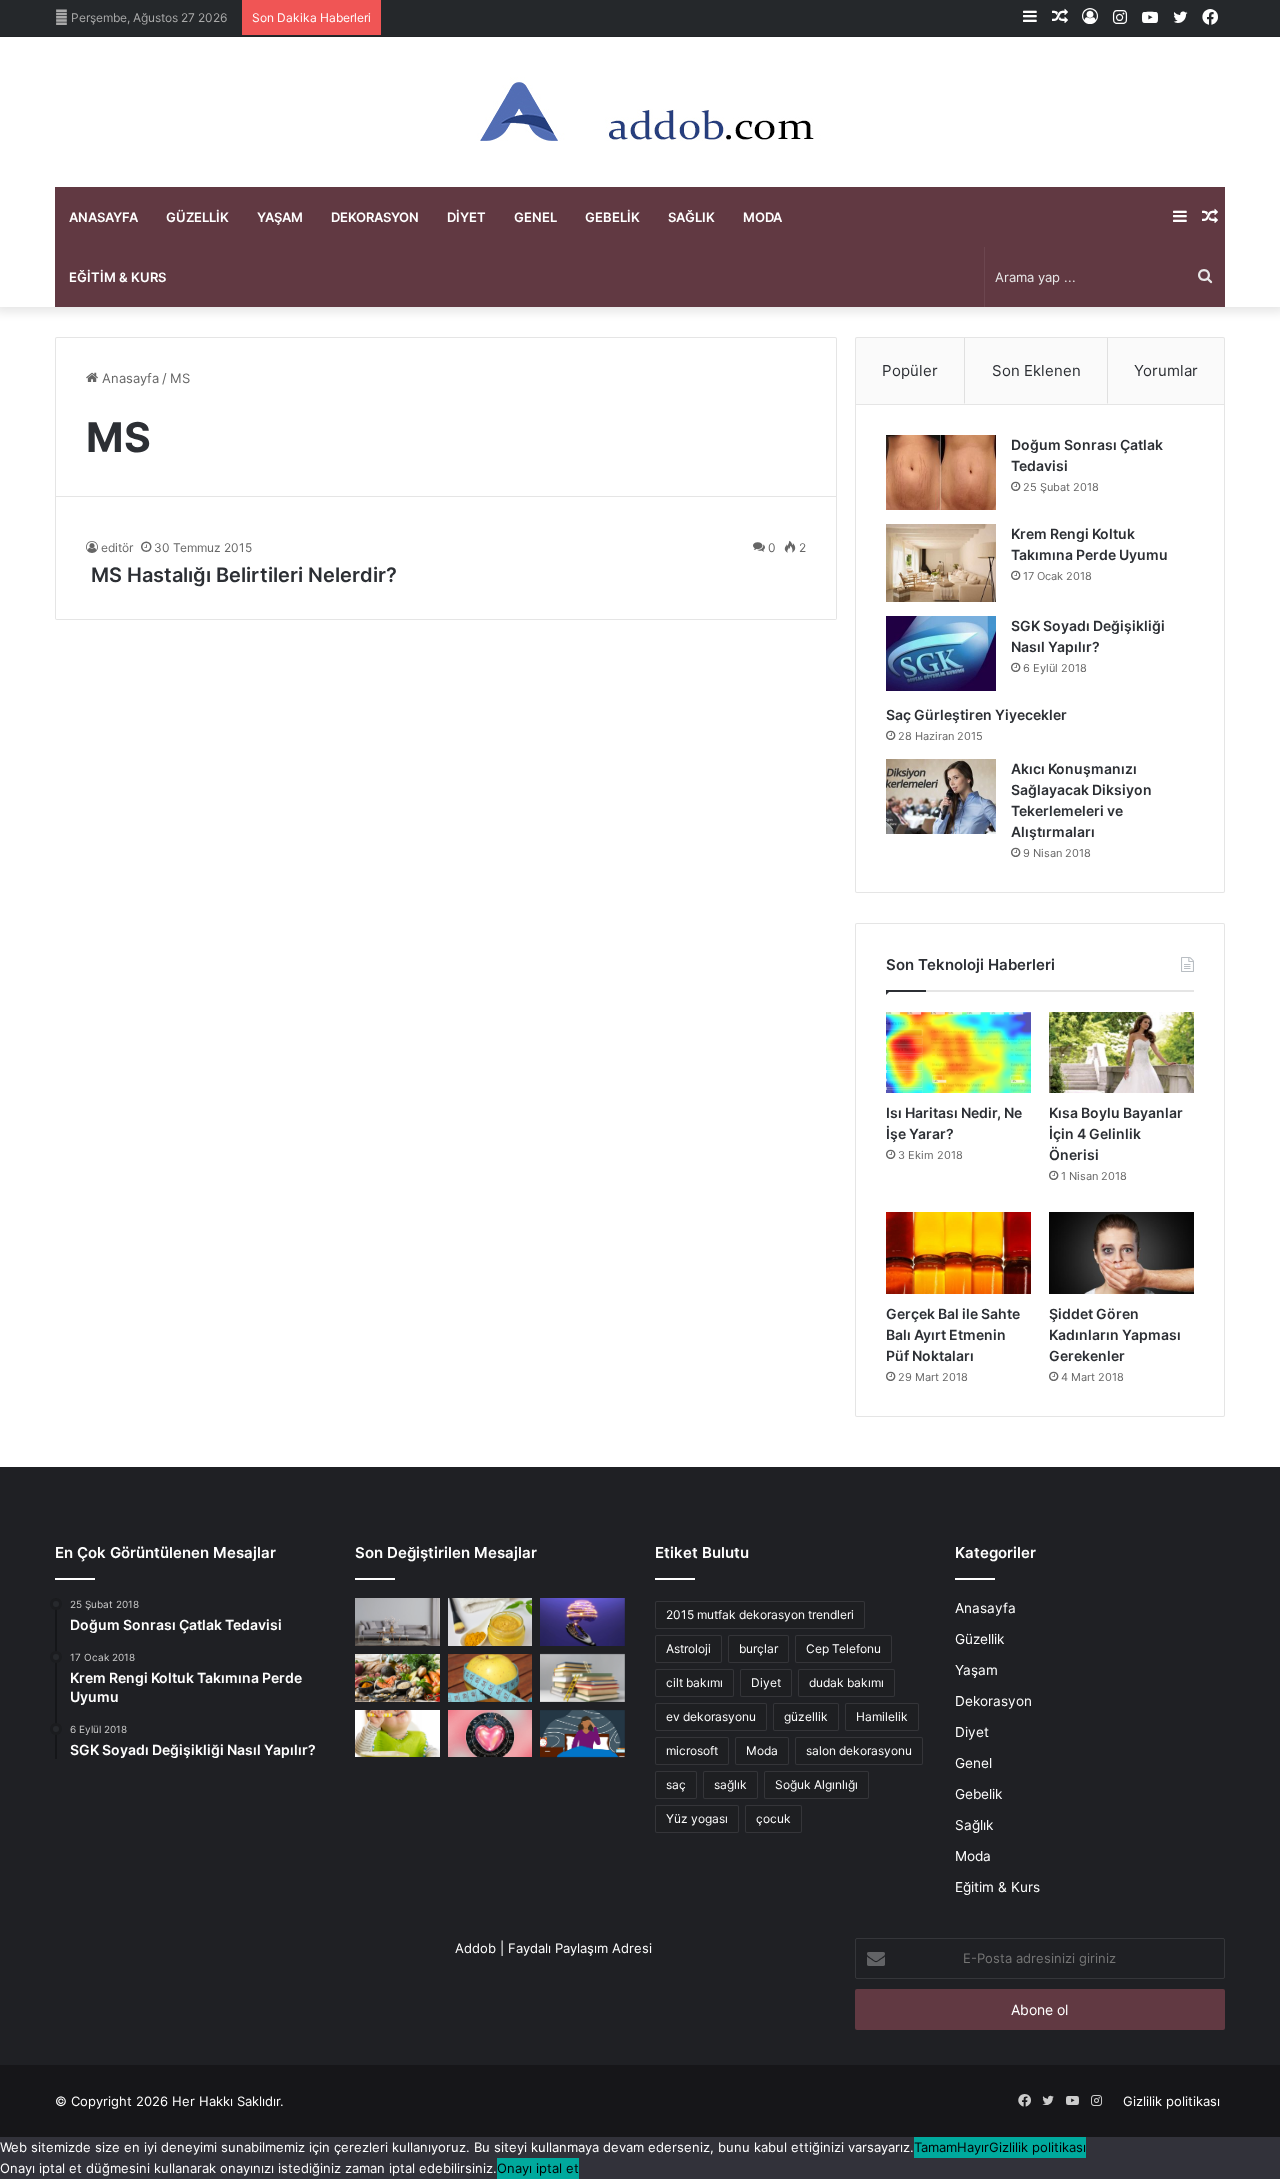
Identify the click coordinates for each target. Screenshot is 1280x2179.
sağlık (730, 1784)
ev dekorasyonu (711, 1716)
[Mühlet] (640, 112)
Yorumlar (1166, 370)
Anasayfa (103, 217)
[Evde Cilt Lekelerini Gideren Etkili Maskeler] (490, 1622)
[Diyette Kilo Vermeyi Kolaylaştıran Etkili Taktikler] (490, 1678)
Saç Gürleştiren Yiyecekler (978, 714)
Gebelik (612, 217)
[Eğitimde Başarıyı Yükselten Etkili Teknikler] (582, 1678)
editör (117, 547)
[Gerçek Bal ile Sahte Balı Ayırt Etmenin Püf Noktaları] (958, 1253)
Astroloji (688, 1648)
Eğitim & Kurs (117, 277)
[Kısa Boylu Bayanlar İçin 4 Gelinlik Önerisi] (1121, 1053)
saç (676, 1784)
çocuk (773, 1818)
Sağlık (691, 217)
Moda (762, 217)
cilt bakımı (694, 1682)
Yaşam (280, 217)
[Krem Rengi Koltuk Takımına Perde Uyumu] (941, 563)
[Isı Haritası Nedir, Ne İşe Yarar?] (958, 1053)
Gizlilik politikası (1171, 2101)
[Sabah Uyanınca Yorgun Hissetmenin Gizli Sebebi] (582, 1734)
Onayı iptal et (538, 2168)
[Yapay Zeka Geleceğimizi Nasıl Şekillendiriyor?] (582, 1622)
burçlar (758, 1648)
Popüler (910, 370)
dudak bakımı (846, 1682)
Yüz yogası (697, 1818)
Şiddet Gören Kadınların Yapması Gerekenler (1115, 1334)
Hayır (973, 2147)
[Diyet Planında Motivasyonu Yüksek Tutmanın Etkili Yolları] (397, 1678)
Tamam (935, 2147)
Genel (535, 217)
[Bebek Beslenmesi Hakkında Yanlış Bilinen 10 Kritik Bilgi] (397, 1734)
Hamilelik (882, 1716)
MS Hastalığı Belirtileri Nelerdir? (241, 575)
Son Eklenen (1036, 370)
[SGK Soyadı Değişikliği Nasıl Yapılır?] (941, 653)
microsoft (692, 1750)
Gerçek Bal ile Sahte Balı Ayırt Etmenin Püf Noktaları (953, 1334)
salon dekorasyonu (859, 1750)
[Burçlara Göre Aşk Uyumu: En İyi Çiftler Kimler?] (490, 1734)
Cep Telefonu (843, 1648)
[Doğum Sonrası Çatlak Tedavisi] (941, 472)
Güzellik (197, 217)
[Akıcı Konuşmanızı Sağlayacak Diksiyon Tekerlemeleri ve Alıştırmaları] (941, 796)
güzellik (806, 1716)
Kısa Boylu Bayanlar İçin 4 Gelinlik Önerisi (1116, 1133)
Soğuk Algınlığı (816, 1784)
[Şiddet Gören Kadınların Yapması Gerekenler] (1121, 1253)
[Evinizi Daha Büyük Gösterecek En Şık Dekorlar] (397, 1622)
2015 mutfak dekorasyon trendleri (760, 1614)
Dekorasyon (375, 217)
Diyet (466, 217)
